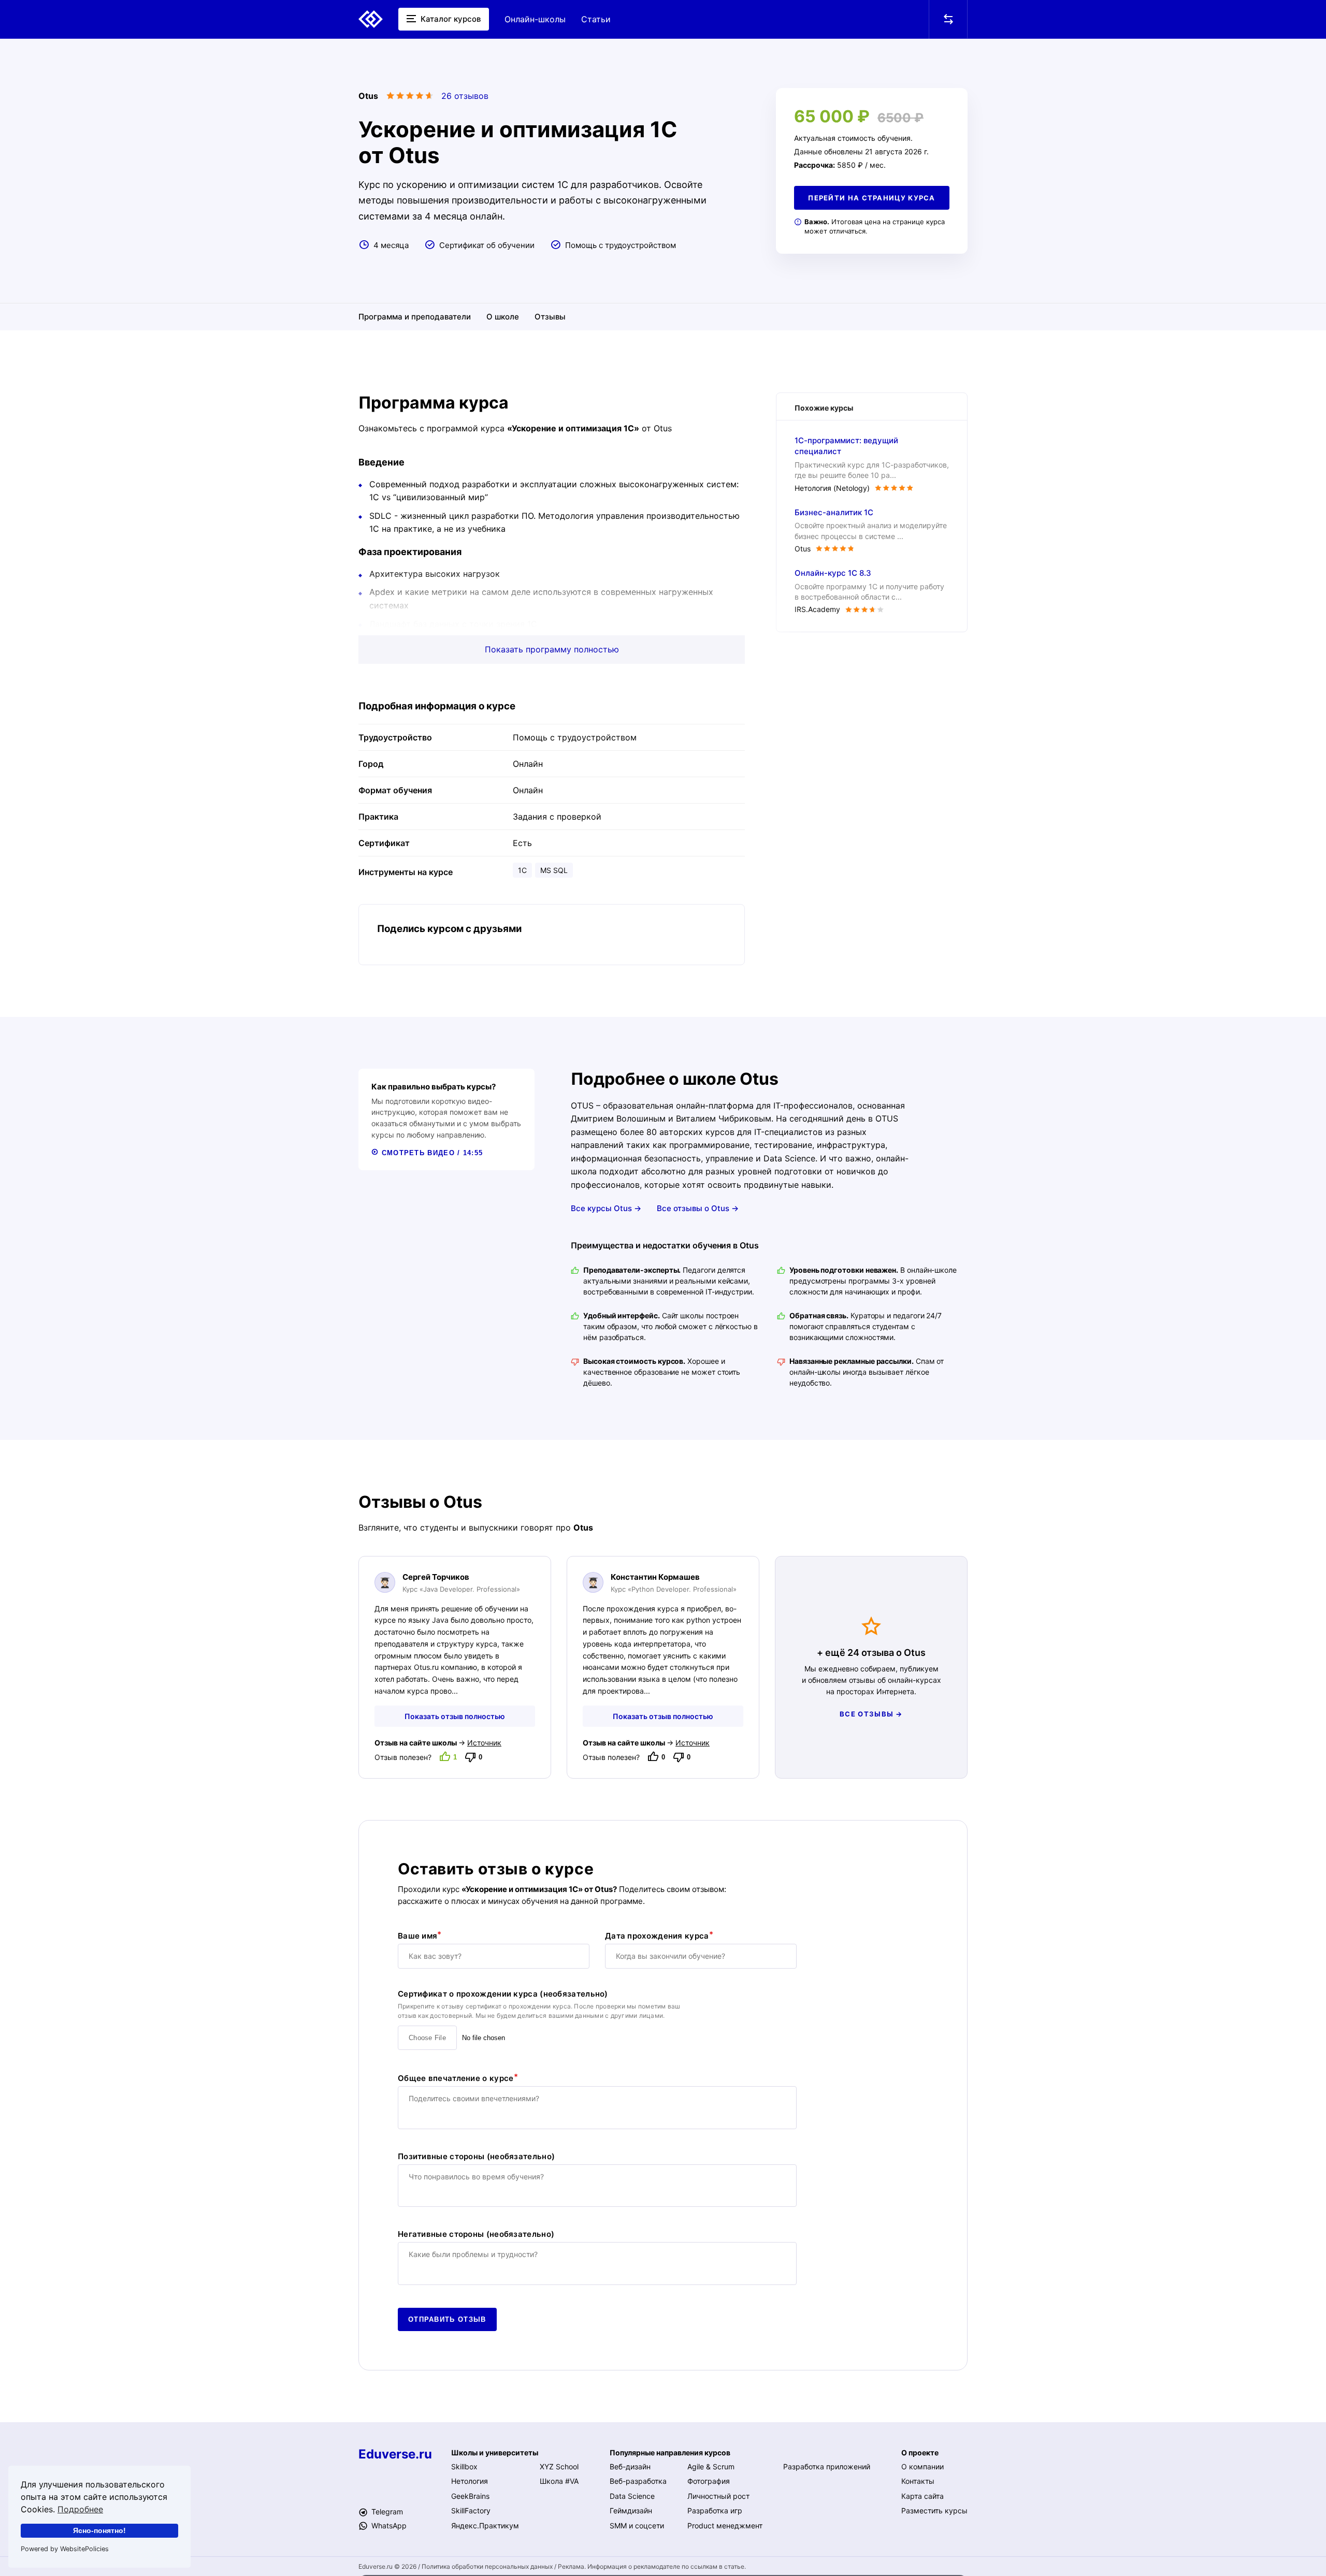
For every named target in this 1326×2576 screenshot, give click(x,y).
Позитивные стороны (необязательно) (476, 2157)
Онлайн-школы (535, 19)
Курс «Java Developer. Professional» (461, 1589)
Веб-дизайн (630, 2466)
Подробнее (80, 2509)
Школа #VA (559, 2481)
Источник (484, 1743)
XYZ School (559, 2466)
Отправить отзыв (447, 2319)
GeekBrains (470, 2496)
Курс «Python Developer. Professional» (674, 1589)
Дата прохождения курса (657, 1936)
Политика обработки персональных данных (487, 2566)
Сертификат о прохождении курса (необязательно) (503, 1994)
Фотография (709, 2481)
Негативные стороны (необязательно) (476, 2234)
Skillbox (464, 2466)
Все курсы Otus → (606, 1208)
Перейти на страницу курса (872, 198)
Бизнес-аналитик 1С (834, 512)
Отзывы (550, 317)
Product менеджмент (725, 2526)
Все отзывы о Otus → (698, 1208)
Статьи (596, 19)
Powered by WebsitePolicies (65, 2549)
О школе (503, 317)
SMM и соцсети (637, 2526)
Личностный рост (718, 2496)
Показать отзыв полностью (455, 1716)
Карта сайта (923, 2496)
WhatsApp (388, 2526)
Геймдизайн (631, 2510)
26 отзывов (465, 96)
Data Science (632, 2496)
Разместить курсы (934, 2510)
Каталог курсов (450, 19)
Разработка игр (715, 2510)
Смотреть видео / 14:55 (431, 1153)
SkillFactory (471, 2510)
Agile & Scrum (711, 2466)
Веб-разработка (638, 2481)
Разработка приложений (827, 2466)
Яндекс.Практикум (485, 2526)
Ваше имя (417, 1936)
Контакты (918, 2481)
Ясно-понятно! (99, 2530)
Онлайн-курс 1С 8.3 (833, 573)
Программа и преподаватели (415, 317)
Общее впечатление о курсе (456, 2078)
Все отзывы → (871, 1714)
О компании (923, 2466)
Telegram (386, 2512)
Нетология (470, 2481)
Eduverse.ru (395, 2454)
